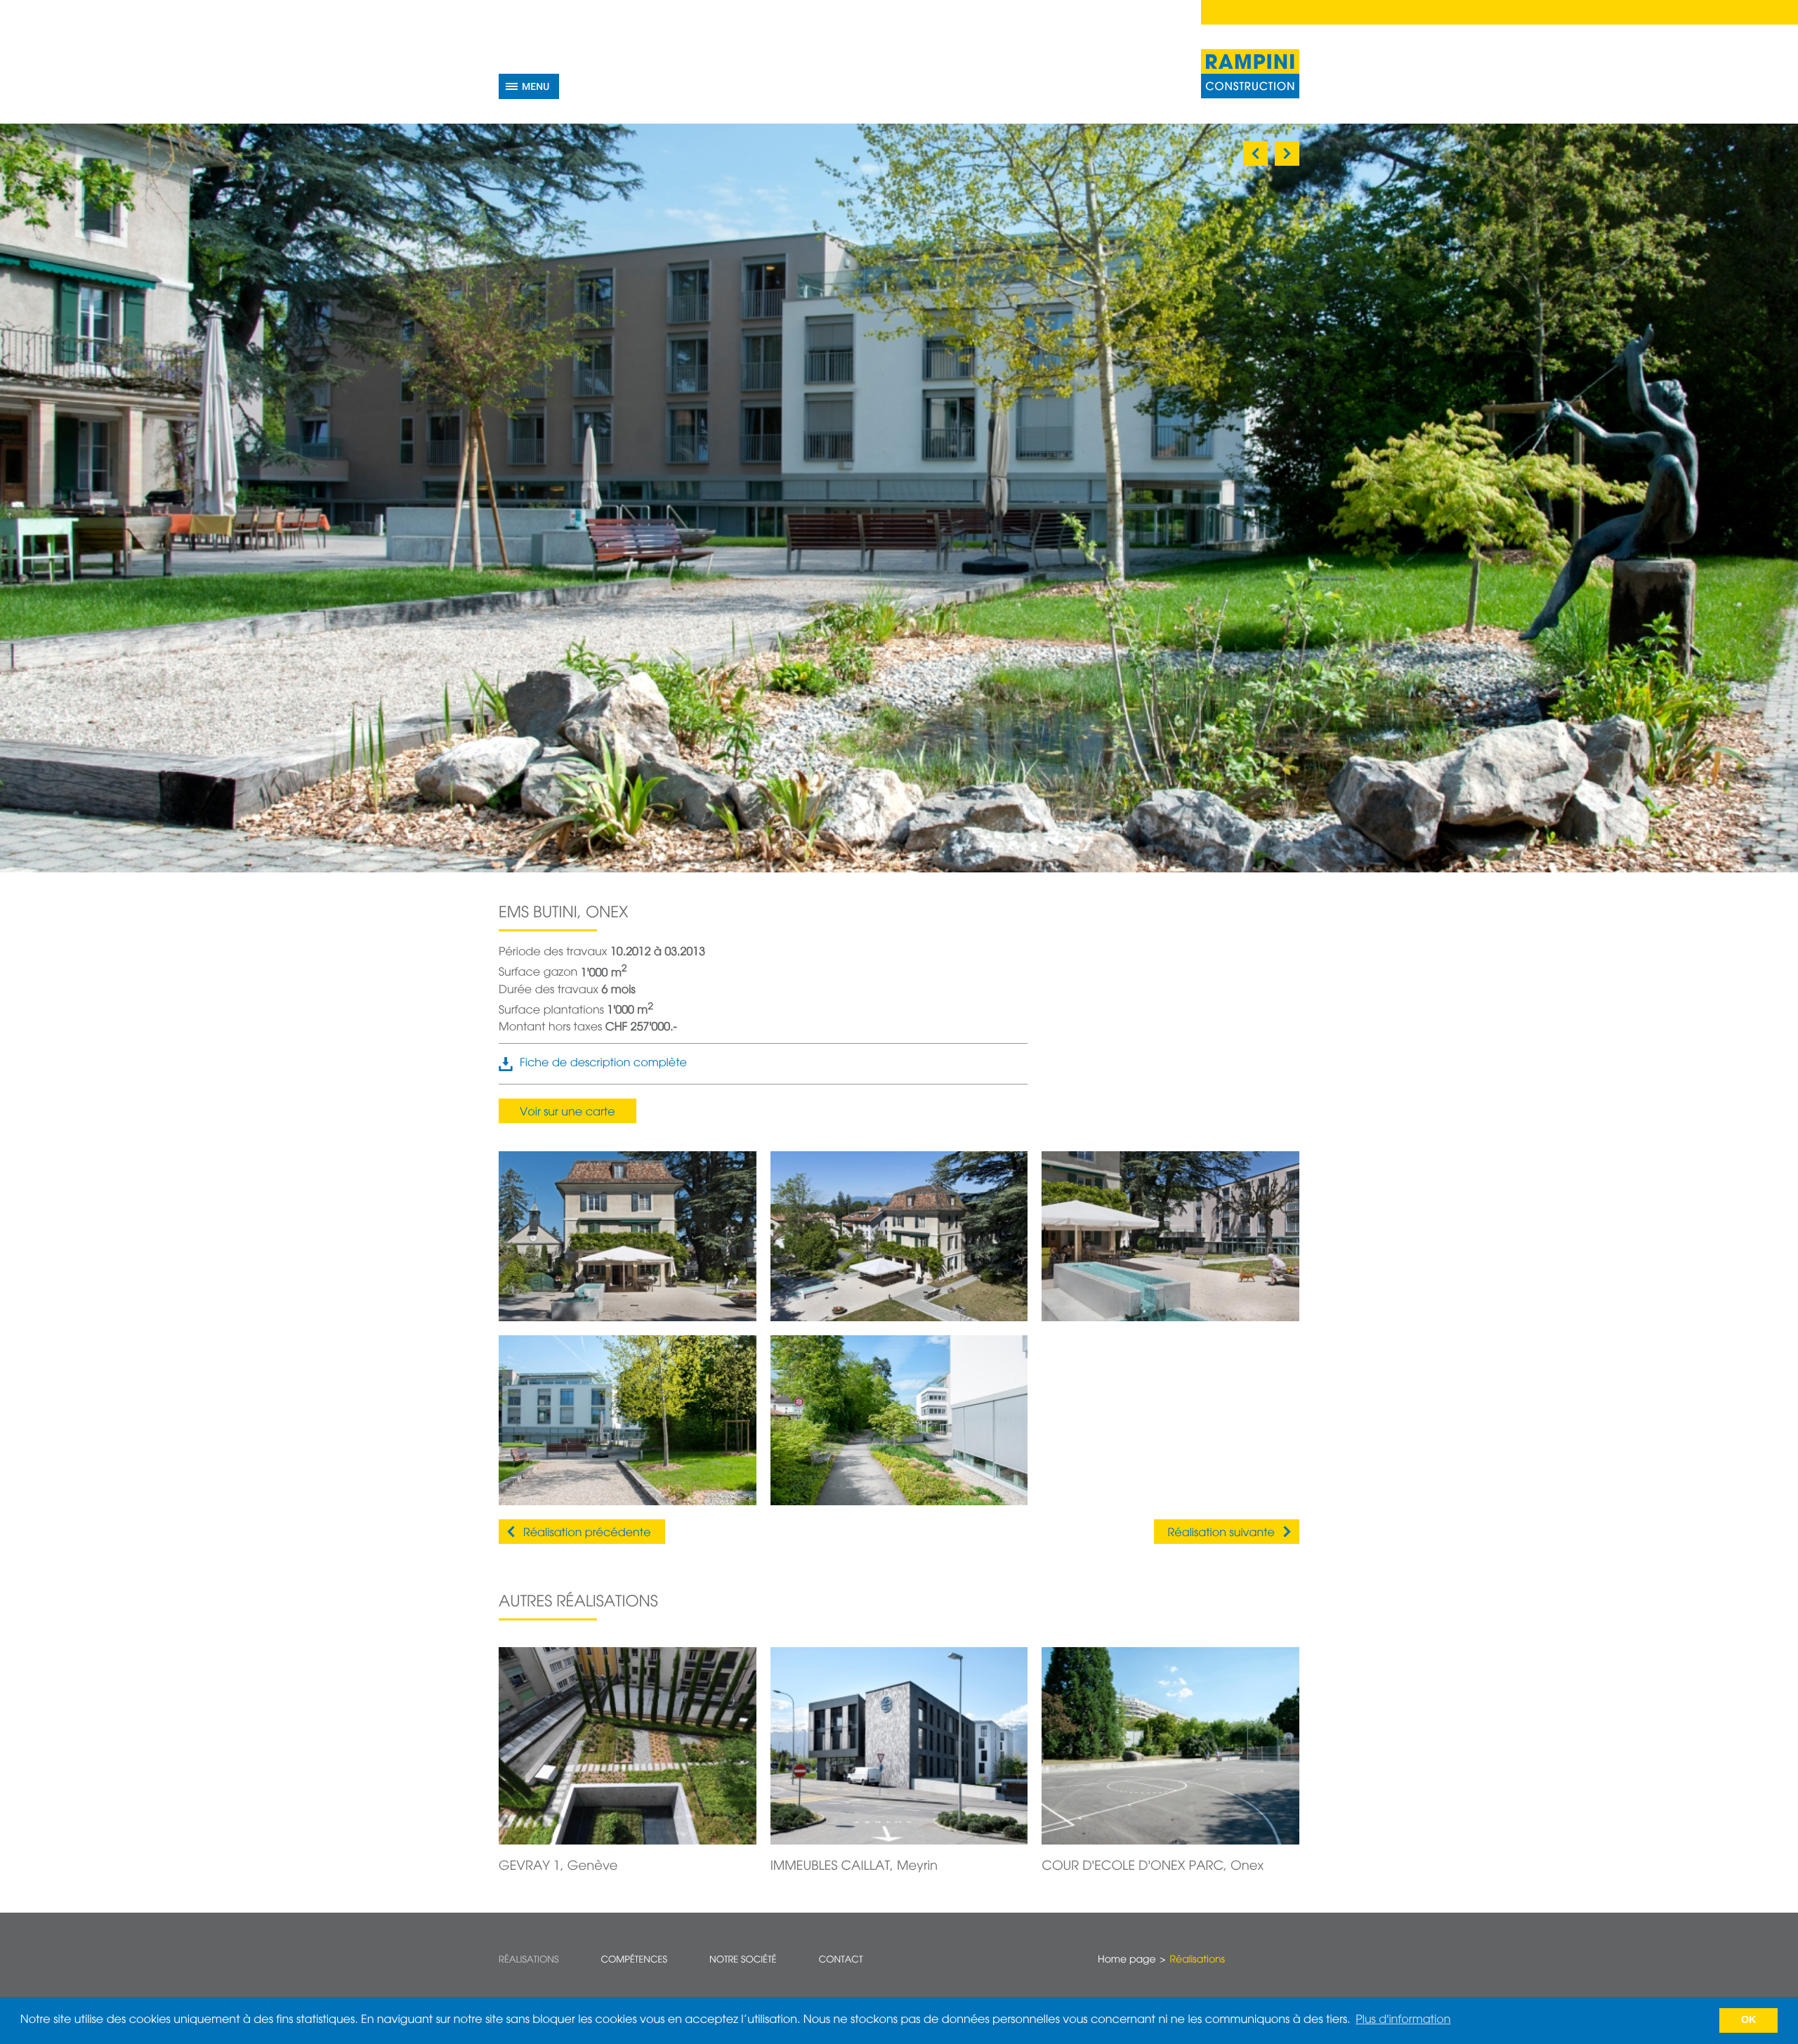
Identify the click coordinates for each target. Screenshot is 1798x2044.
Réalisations (529, 1960)
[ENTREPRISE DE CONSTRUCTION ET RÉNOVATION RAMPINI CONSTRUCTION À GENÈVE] (1250, 74)
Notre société (743, 1960)
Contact (841, 1960)
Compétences (634, 1960)
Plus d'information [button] (1403, 2020)
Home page (1127, 1960)
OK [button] (1749, 2020)
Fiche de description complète (603, 1063)
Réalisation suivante (1221, 1533)
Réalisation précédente (587, 1533)
